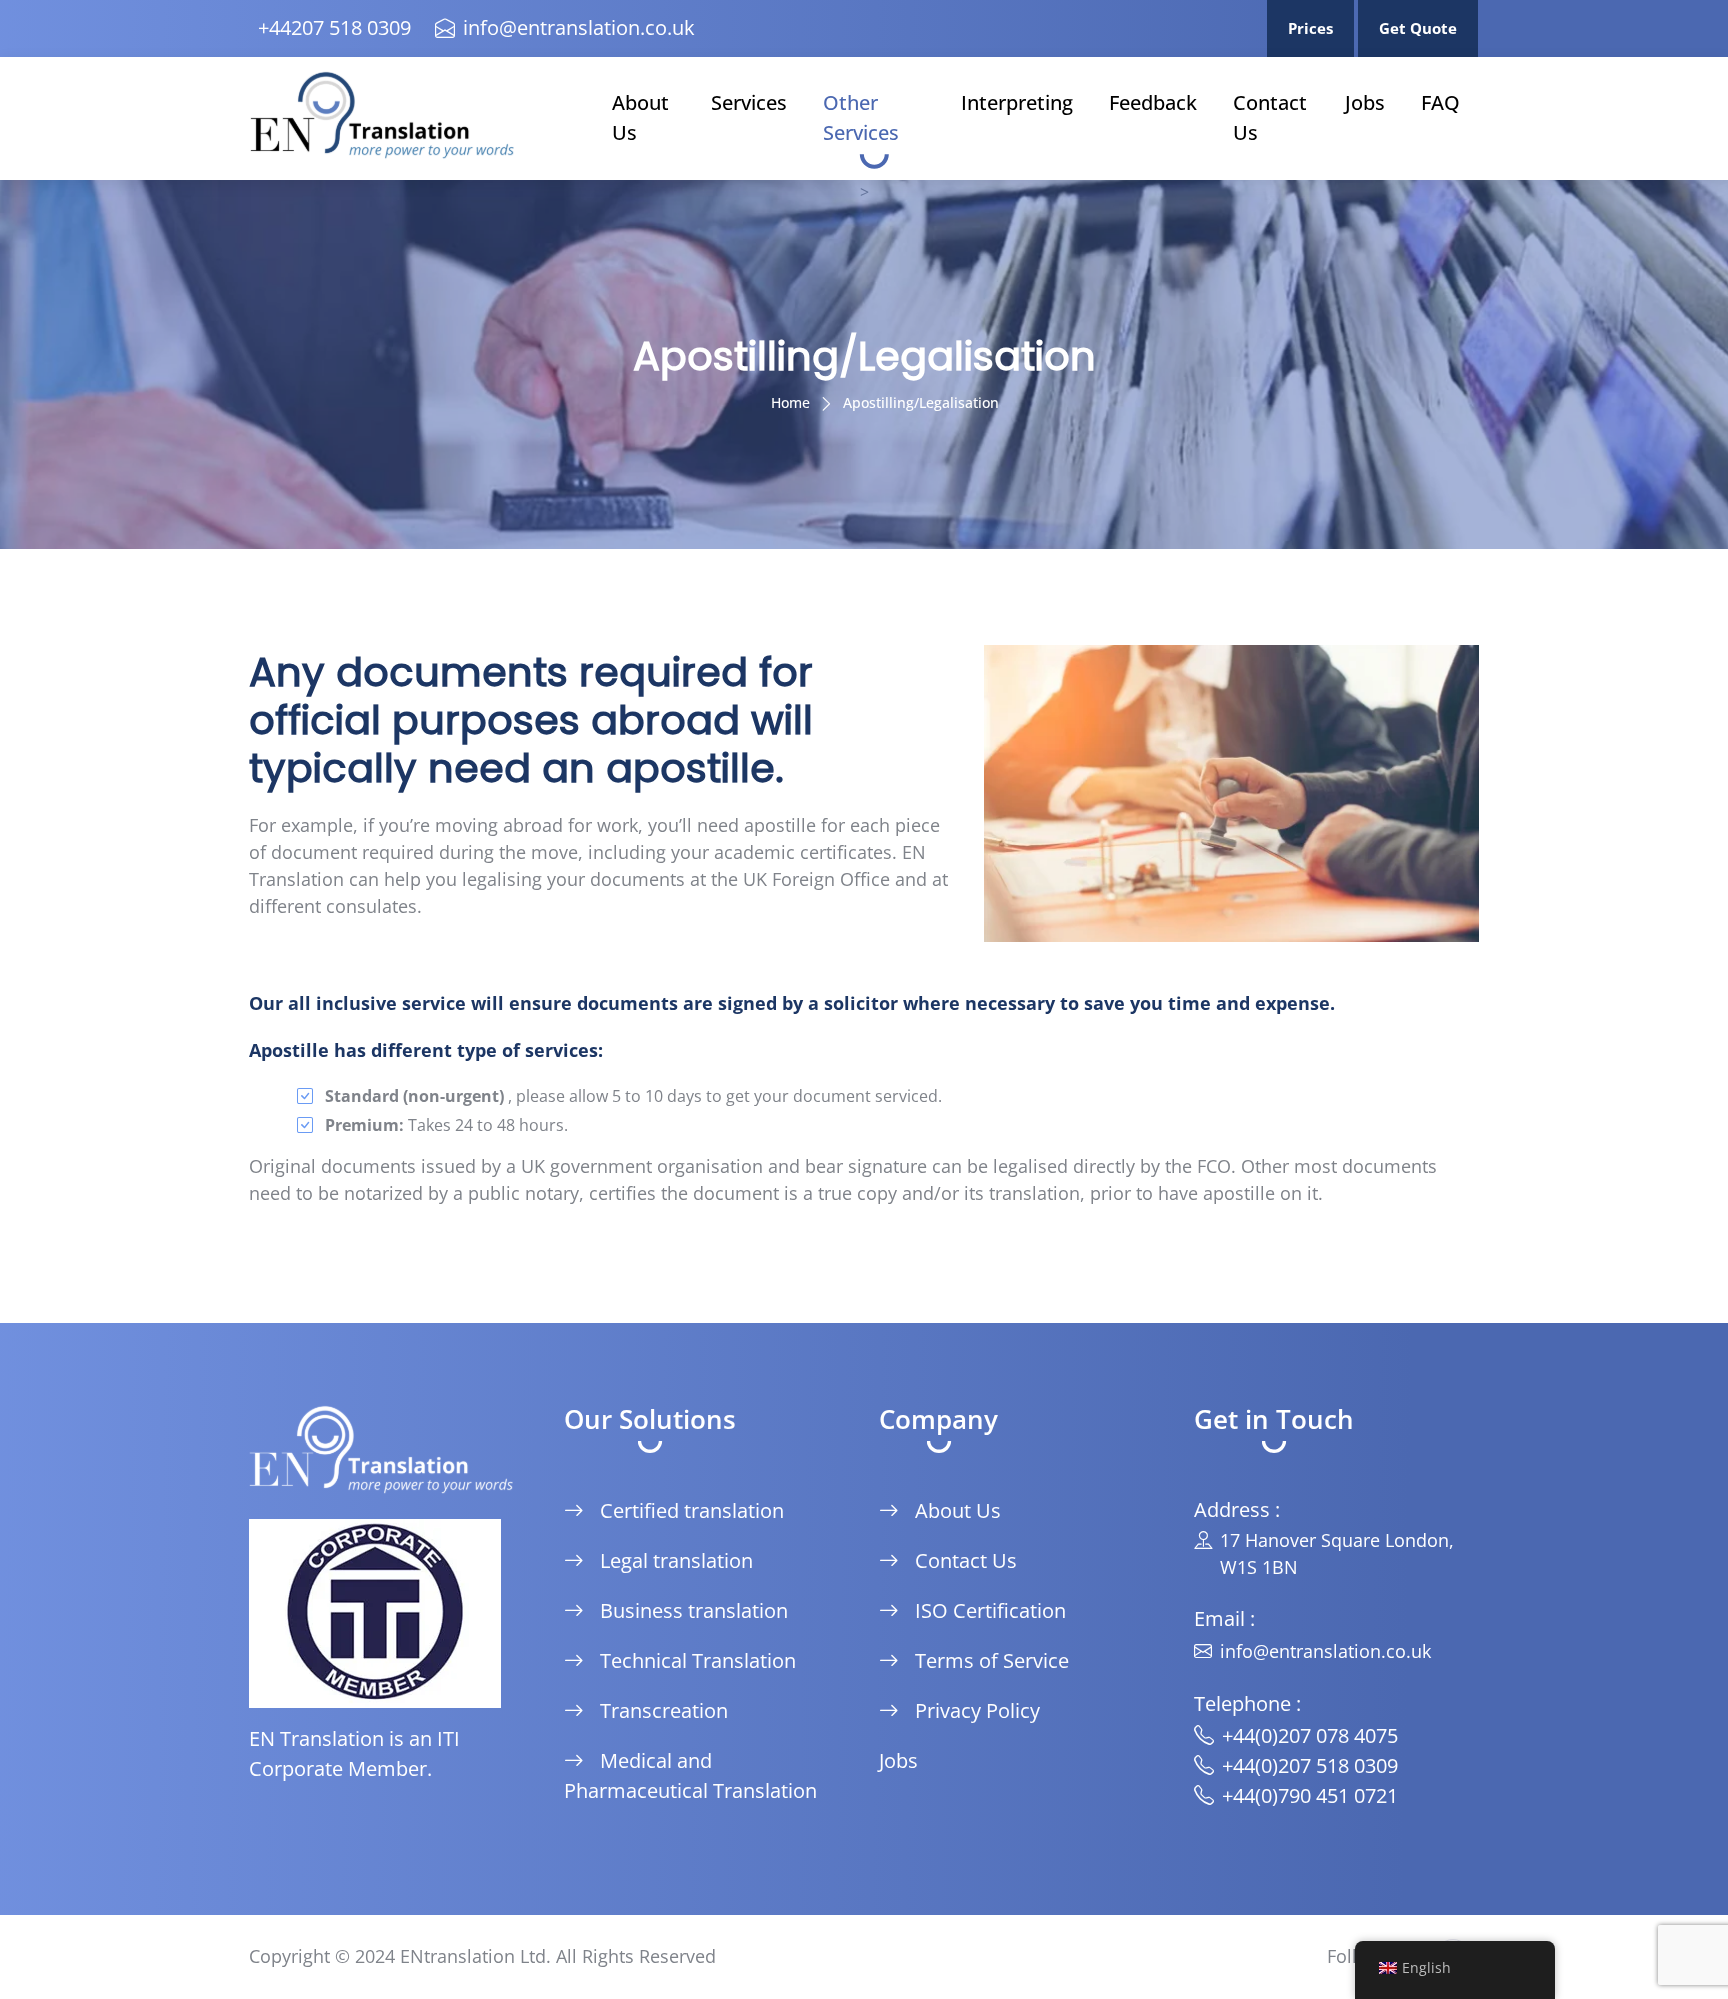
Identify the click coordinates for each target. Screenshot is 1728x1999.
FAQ (1440, 102)
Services (749, 102)
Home (790, 402)
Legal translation (676, 1560)
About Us (640, 117)
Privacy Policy (977, 1710)
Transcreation (664, 1710)
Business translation (694, 1610)
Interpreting (1017, 102)
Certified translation (692, 1510)
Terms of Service (992, 1660)
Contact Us (1270, 117)
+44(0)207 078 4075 (1310, 1735)
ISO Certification (990, 1610)
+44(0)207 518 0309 (1310, 1765)
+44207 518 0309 (334, 27)
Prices (1310, 28)
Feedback (1153, 102)
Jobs (1365, 102)
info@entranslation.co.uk (579, 27)
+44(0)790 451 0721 (1310, 1795)
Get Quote (1418, 28)
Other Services (861, 117)
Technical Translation (698, 1660)
